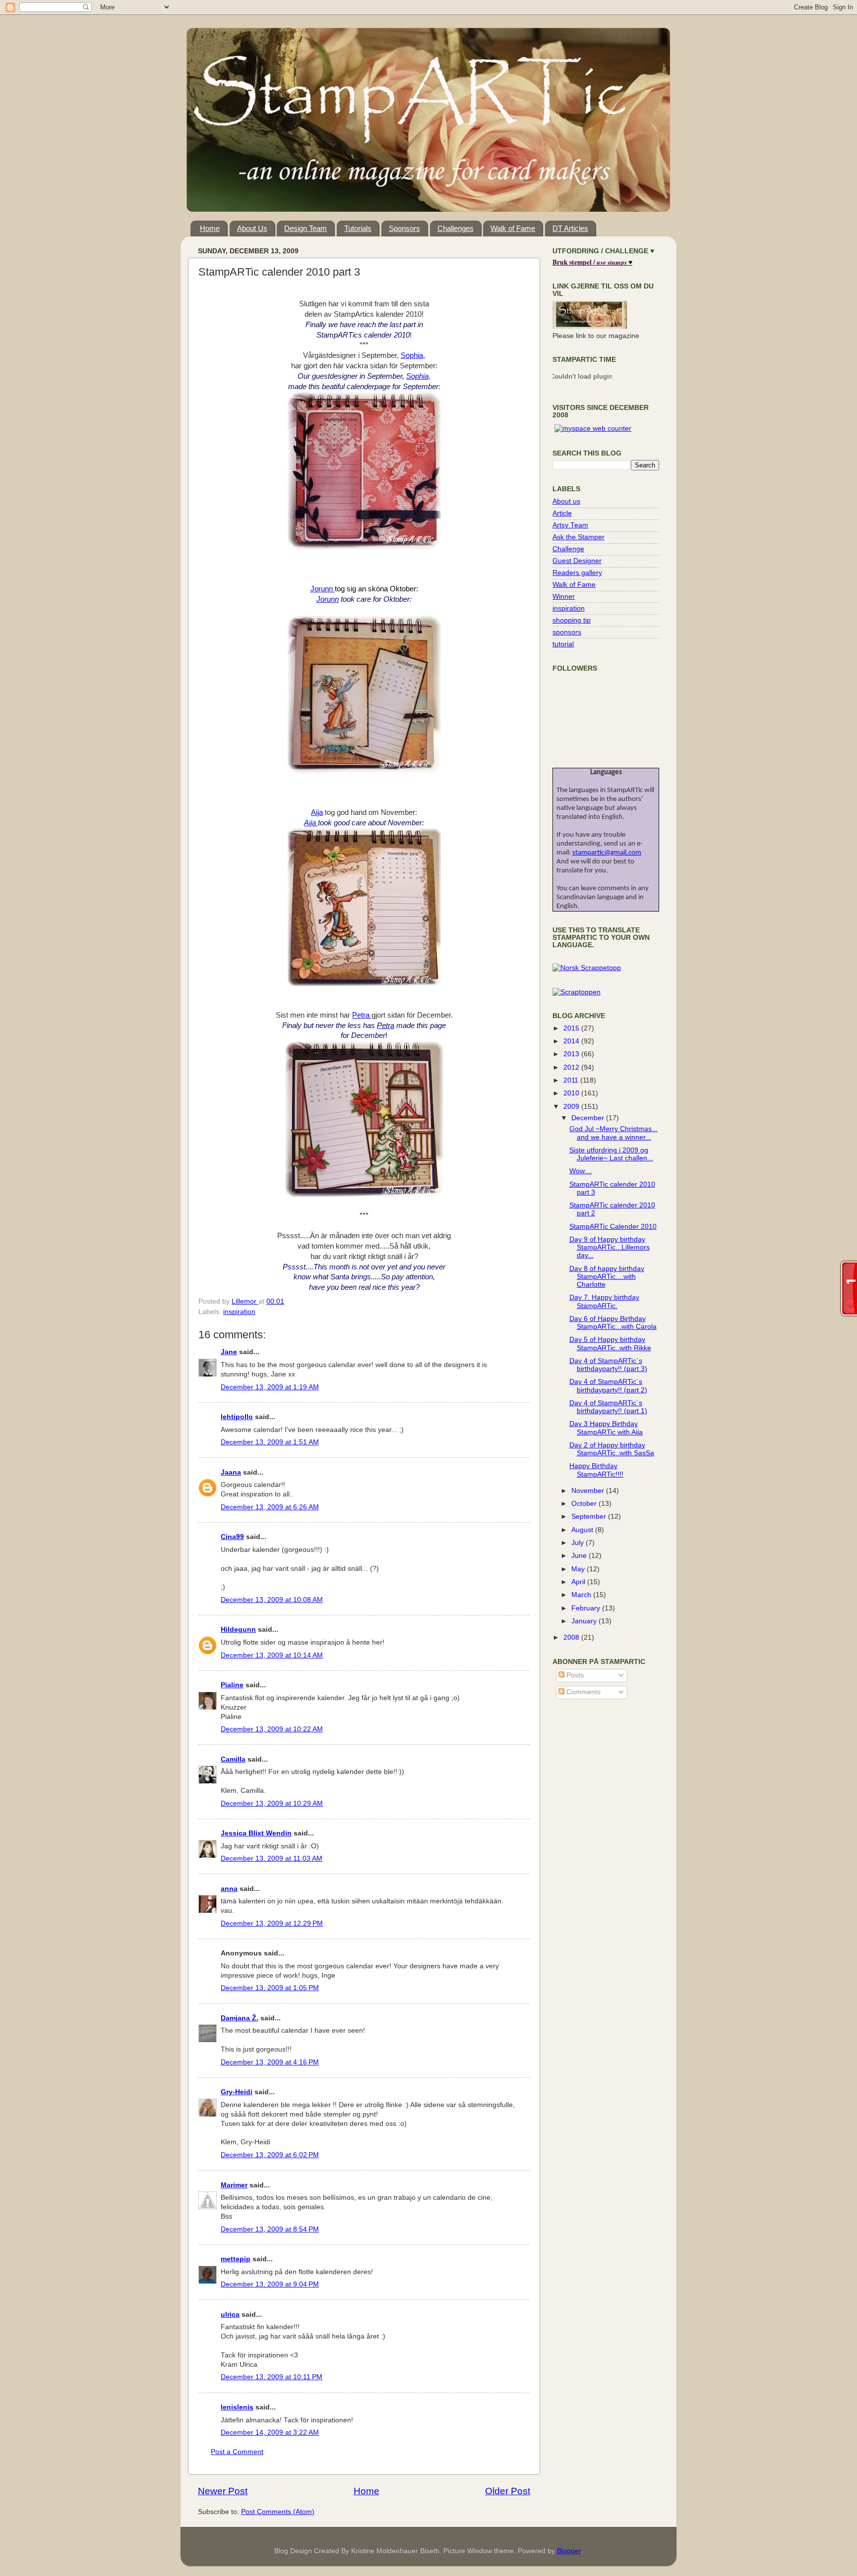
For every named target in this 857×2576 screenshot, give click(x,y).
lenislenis (237, 2407)
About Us (252, 228)
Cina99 (232, 1537)
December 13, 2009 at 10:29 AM (272, 1803)
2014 (572, 1041)
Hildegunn (238, 1630)
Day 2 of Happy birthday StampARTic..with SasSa (612, 1449)
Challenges (456, 228)
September (590, 1517)
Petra (362, 1015)
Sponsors (404, 228)
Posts (574, 1675)
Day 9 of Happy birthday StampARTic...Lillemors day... (610, 1247)
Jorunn (323, 589)
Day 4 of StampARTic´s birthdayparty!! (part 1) (608, 1407)
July (579, 1543)
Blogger (569, 2551)
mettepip (236, 2259)
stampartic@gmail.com (607, 853)
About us (566, 501)
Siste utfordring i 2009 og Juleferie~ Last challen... (611, 1154)
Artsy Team (570, 525)
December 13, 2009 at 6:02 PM (270, 2155)
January (585, 1621)
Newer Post (223, 2491)
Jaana (231, 1472)
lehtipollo (237, 1417)
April (579, 1582)
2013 (572, 1054)
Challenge (568, 549)
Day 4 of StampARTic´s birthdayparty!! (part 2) (608, 1386)
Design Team (306, 228)
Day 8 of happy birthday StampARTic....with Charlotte (607, 1277)
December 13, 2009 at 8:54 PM (270, 2229)
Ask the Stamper (579, 537)
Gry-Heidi (237, 2092)
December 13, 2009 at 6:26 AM (270, 1507)
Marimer (234, 2185)
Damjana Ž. (240, 2018)
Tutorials (358, 228)
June (580, 1556)
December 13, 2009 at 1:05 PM (270, 1988)
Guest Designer (577, 561)
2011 (572, 1080)
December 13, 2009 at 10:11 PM (272, 2377)
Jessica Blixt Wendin (256, 1833)
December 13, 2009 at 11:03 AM (272, 1859)
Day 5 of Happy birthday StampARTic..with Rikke (610, 1344)
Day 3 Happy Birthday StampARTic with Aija (606, 1428)
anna (229, 1889)
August (583, 1530)
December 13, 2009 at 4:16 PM (270, 2062)
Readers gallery (577, 573)
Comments (582, 1692)
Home (210, 228)
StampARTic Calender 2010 (613, 1227)
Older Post (508, 2491)
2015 (572, 1028)
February (587, 1608)
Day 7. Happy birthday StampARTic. (604, 1301)
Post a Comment (237, 2452)
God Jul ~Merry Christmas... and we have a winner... (613, 1133)
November (589, 1491)
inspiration (239, 1312)
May (579, 1569)
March (582, 1595)
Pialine (232, 1685)
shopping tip (572, 620)
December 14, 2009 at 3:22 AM (270, 2433)
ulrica (230, 2315)
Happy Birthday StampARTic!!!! (596, 1470)
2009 (572, 1107)
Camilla (233, 1759)
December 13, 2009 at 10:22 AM (272, 1729)
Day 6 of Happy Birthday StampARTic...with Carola (613, 1323)
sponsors (567, 632)
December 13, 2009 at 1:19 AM (270, 1387)
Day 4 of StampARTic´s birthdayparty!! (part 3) (608, 1365)
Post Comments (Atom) (278, 2512)
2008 (572, 1637)
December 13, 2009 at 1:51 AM (270, 1442)
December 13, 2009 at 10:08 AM (272, 1600)
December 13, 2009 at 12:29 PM (272, 1923)
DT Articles (570, 228)
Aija (317, 812)
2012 (572, 1067)
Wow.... (581, 1171)
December (589, 1118)
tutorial (563, 644)
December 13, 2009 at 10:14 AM (272, 1655)
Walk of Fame (513, 228)
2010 (572, 1093)
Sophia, (413, 355)
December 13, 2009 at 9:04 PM (270, 2284)
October (585, 1504)
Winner (564, 597)
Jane (229, 1352)
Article (562, 513)
